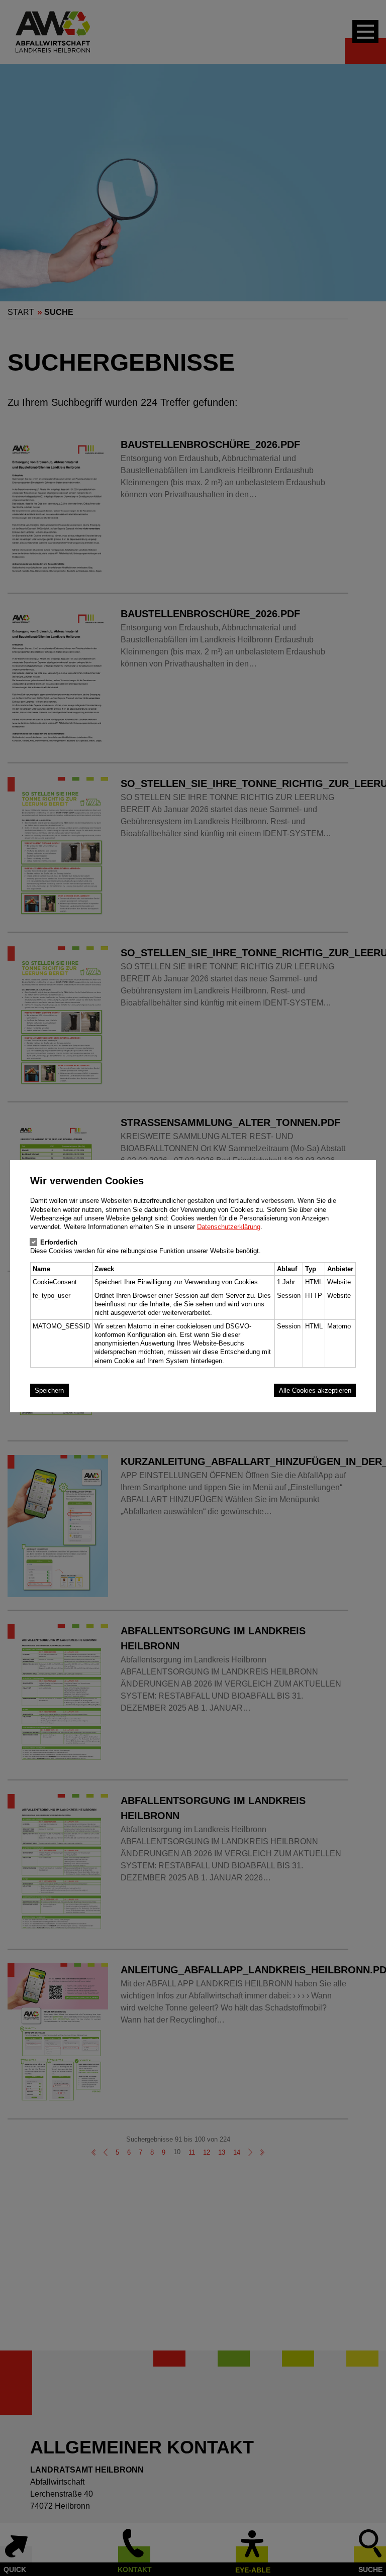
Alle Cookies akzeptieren (315, 1390)
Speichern (49, 1390)
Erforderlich (59, 1242)
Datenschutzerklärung (229, 1227)
